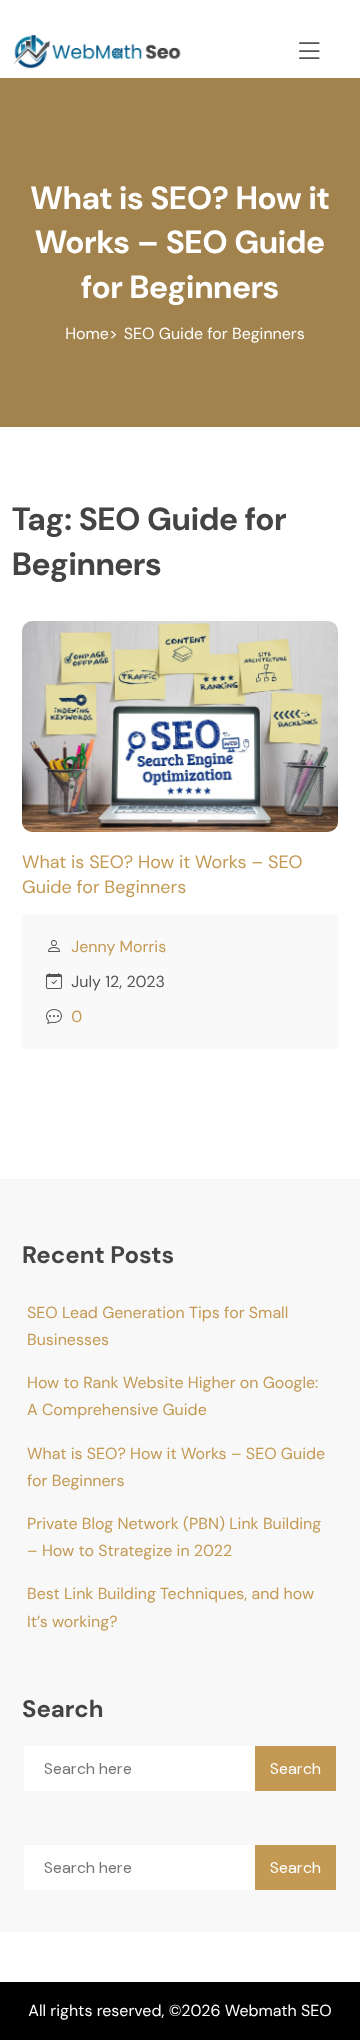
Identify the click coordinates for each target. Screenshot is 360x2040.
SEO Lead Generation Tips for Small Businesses (157, 1326)
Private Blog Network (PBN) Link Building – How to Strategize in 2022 (174, 1537)
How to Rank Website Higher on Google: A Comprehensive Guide (172, 1396)
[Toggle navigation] (306, 48)
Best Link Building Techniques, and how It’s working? (170, 1607)
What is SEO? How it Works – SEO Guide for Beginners (162, 874)
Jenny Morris (118, 946)
